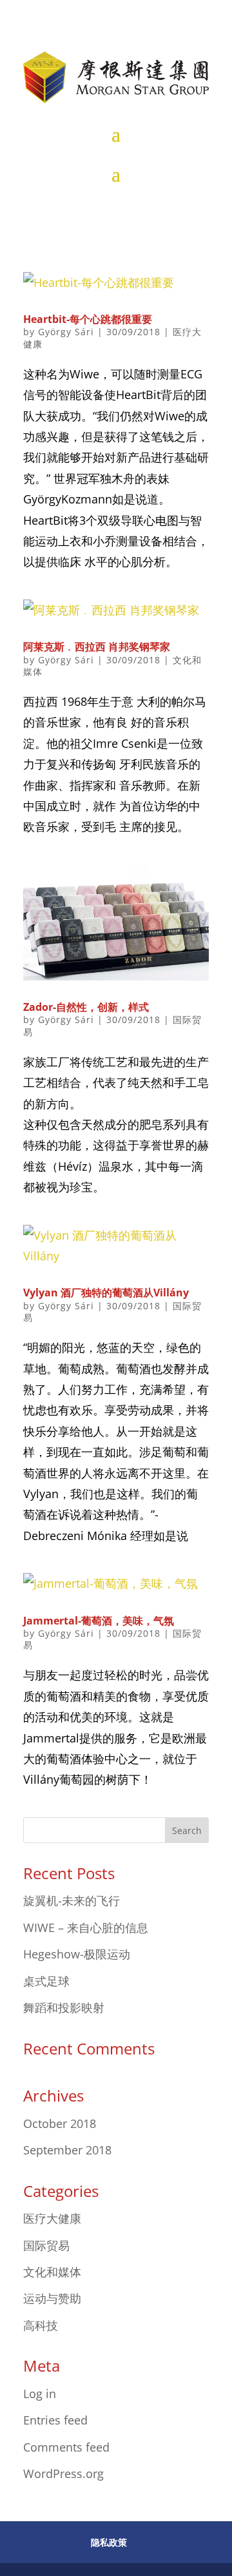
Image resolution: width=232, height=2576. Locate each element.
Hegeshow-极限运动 (77, 1954)
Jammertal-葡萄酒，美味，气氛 (99, 1621)
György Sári (66, 332)
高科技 (41, 2325)
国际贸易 (46, 2245)
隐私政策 (109, 2542)
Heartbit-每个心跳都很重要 (88, 319)
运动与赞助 (52, 2298)
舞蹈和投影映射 (64, 2007)
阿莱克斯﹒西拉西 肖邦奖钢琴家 (97, 647)
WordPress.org (63, 2474)
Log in (40, 2394)
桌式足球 (46, 1981)
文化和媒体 (52, 2272)
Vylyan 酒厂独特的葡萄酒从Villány (106, 1293)
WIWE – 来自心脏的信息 (86, 1927)
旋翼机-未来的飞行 (72, 1900)
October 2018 (60, 2123)
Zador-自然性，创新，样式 (86, 1007)
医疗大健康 (52, 2218)
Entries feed (55, 2420)
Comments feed (66, 2447)
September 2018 (67, 2150)
